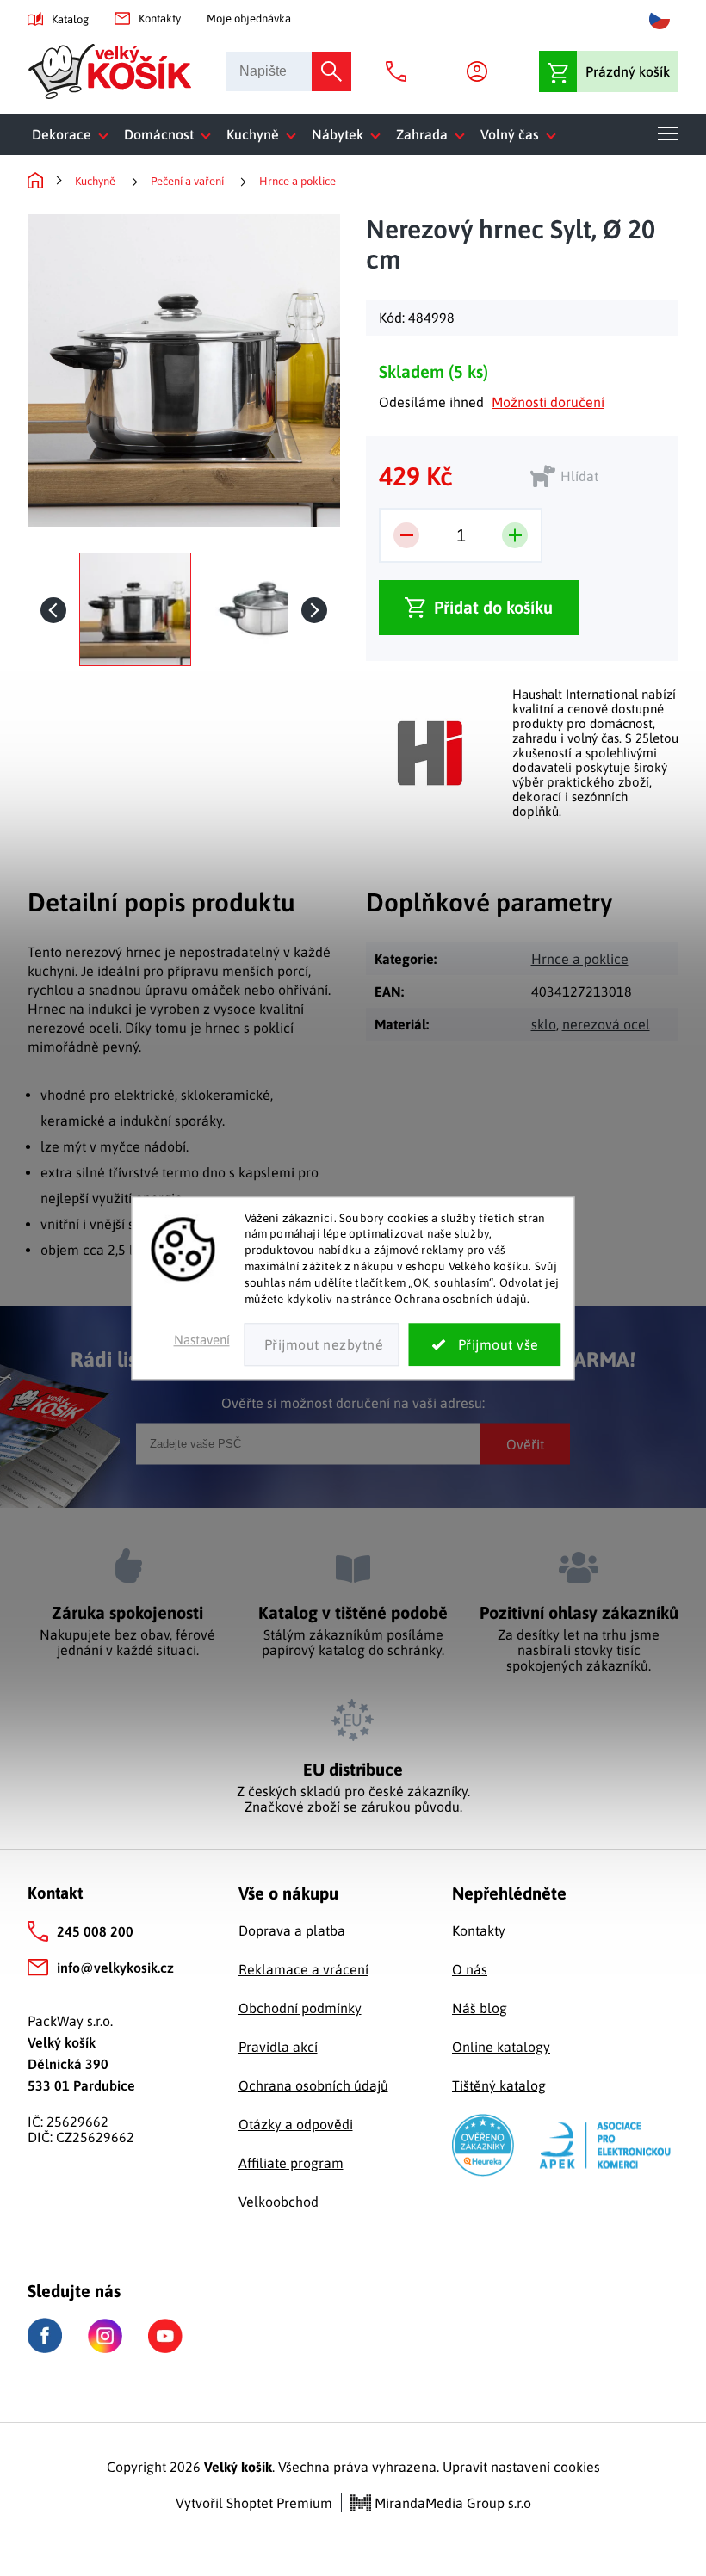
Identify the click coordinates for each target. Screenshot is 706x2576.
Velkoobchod (279, 2202)
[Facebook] (45, 2335)
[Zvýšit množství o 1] (515, 535)
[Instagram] (105, 2336)
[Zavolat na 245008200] (400, 71)
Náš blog (480, 2008)
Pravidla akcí (278, 2047)
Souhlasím (485, 1344)
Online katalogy (501, 2047)
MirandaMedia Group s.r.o (451, 2503)
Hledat (331, 71)
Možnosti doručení (548, 402)
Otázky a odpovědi (296, 2124)
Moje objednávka (249, 19)
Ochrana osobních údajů (313, 2085)
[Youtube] (165, 2336)
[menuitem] (74, 134)
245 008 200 (95, 1931)
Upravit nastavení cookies (521, 2467)
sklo (544, 1024)
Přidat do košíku (493, 607)
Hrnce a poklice (580, 959)
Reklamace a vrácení (303, 1969)
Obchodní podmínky (300, 2008)
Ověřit (525, 1443)
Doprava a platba (292, 1930)
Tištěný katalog (499, 2085)
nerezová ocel (606, 1024)
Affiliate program (291, 2163)
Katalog (70, 19)
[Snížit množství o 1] (406, 535)
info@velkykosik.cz (115, 1968)
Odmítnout (322, 1344)
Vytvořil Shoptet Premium (254, 2503)
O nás (470, 1969)
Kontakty (160, 19)
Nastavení (202, 1340)
